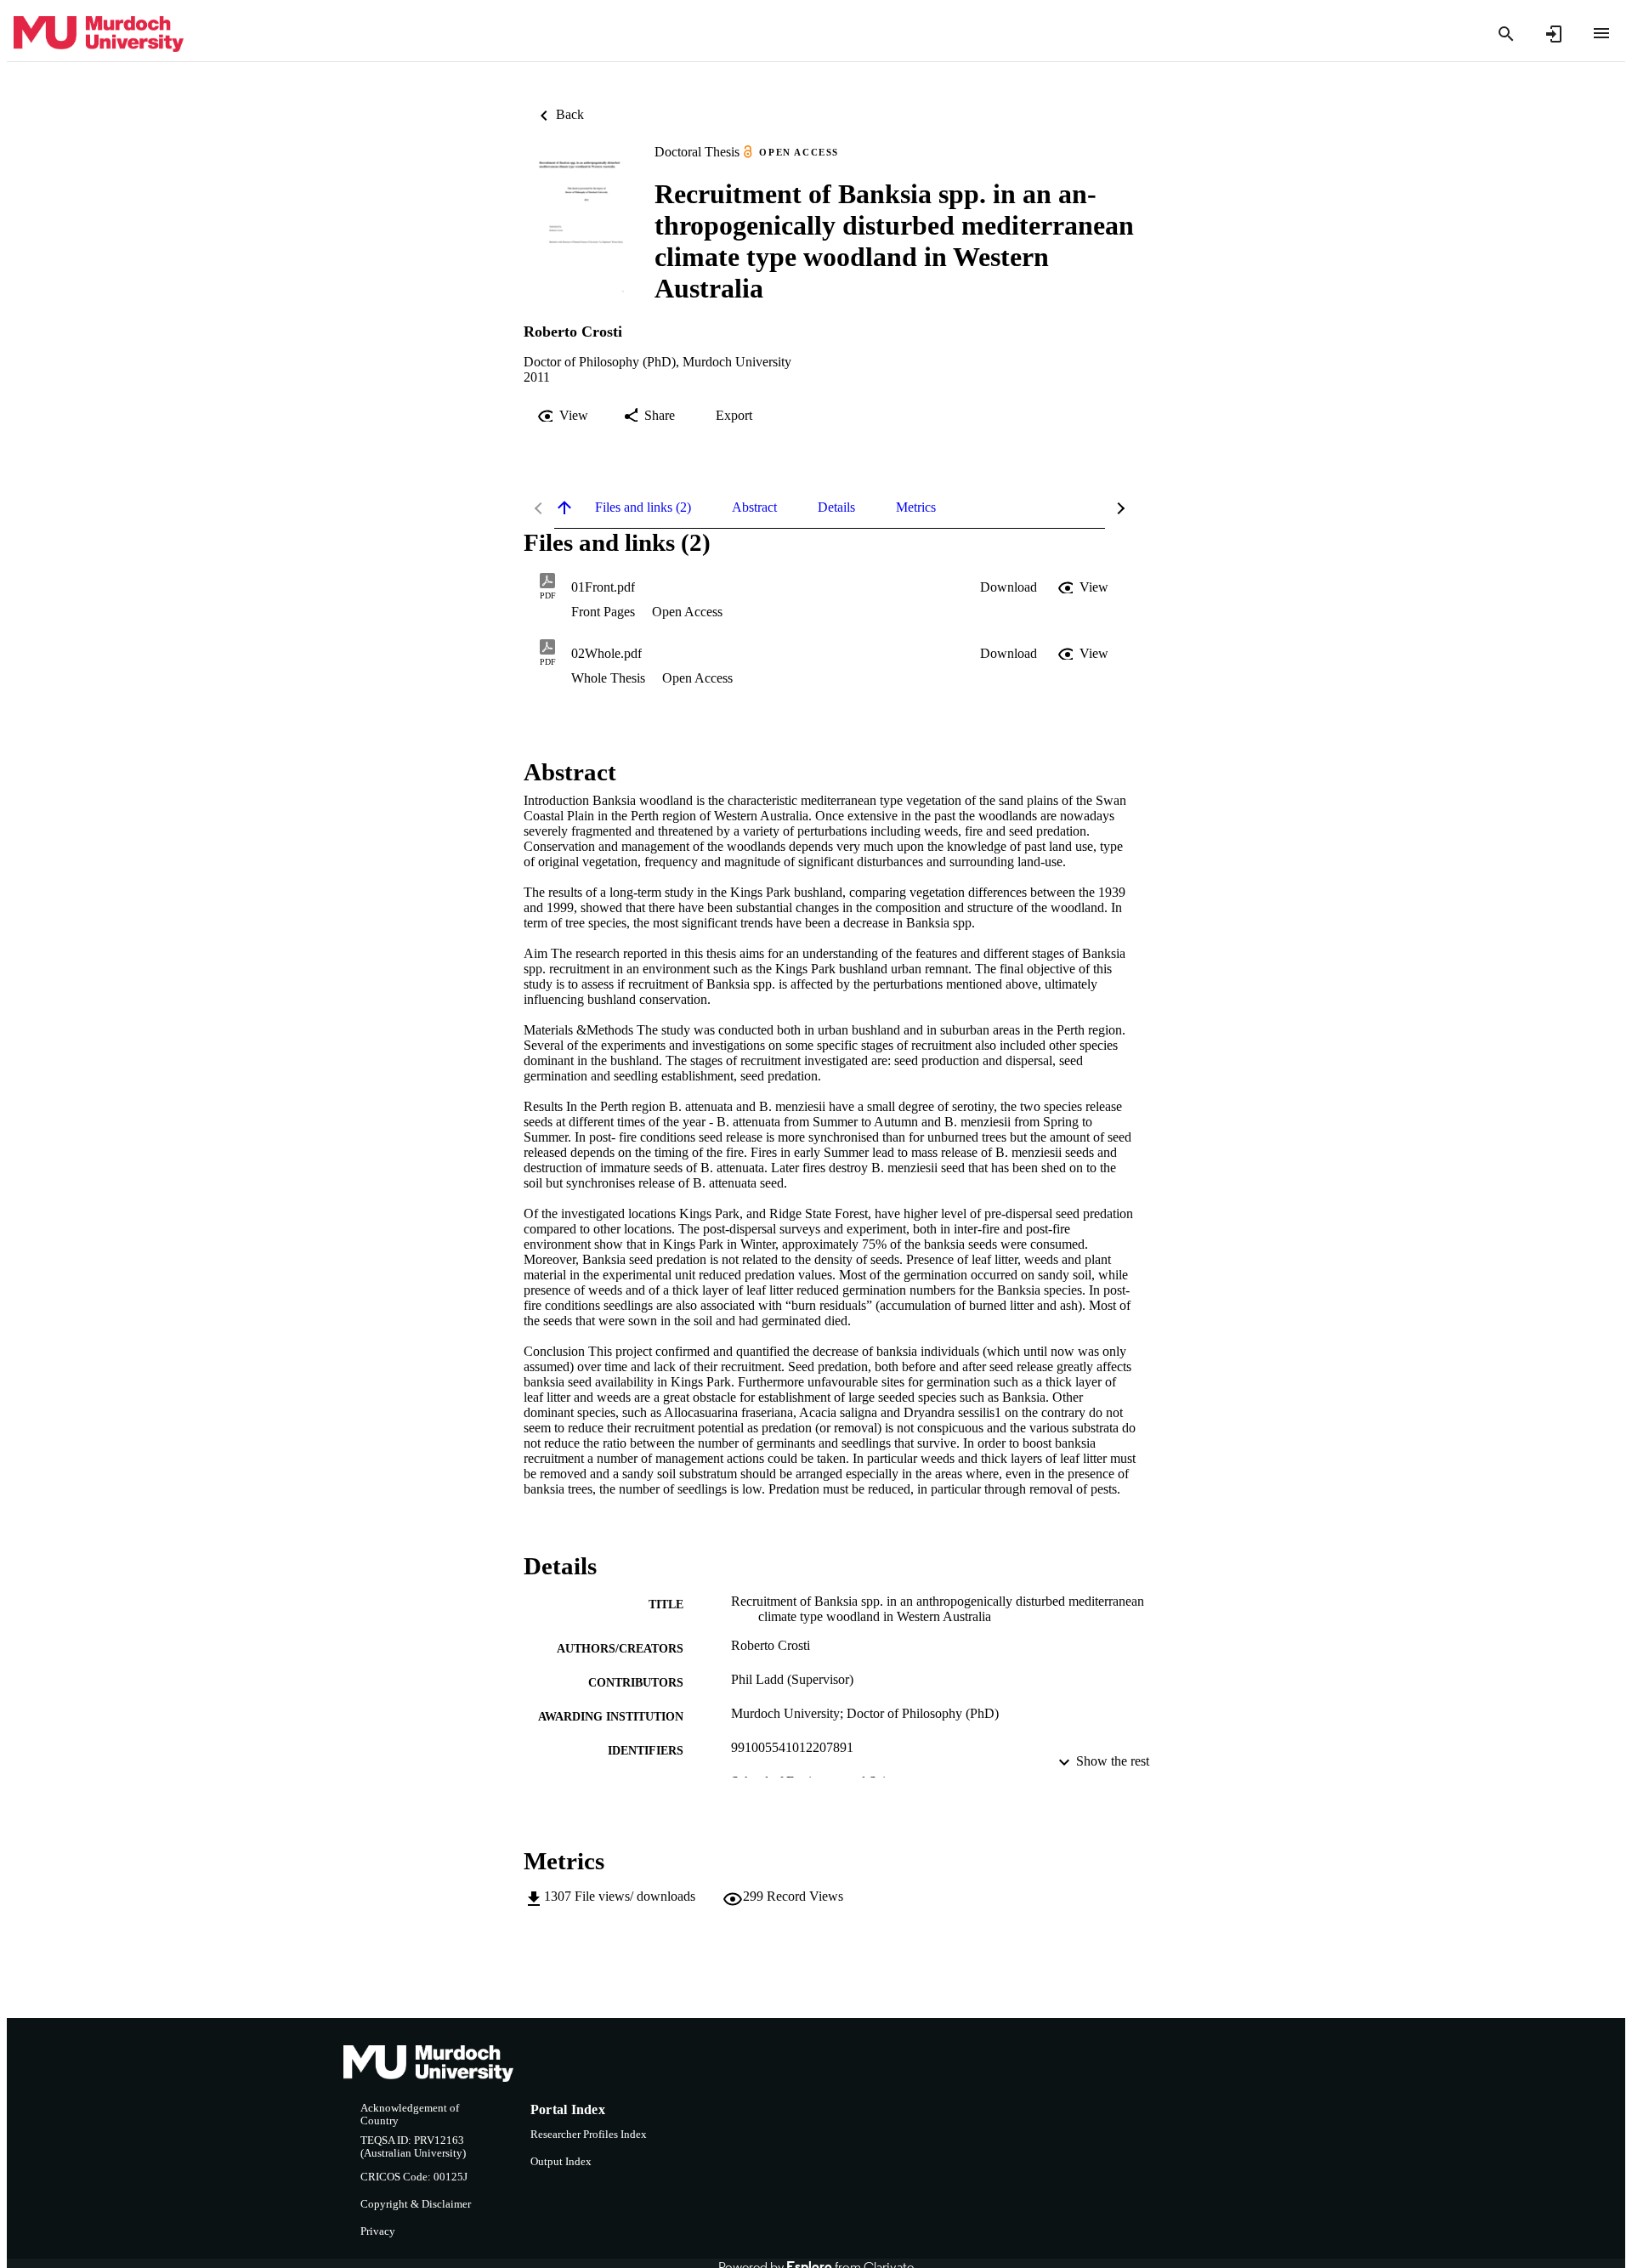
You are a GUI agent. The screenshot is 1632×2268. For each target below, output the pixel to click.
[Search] (1506, 34)
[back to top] (564, 507)
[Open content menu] (1601, 33)
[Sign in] (1554, 34)
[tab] (643, 507)
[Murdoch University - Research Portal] (99, 34)
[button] (1009, 587)
